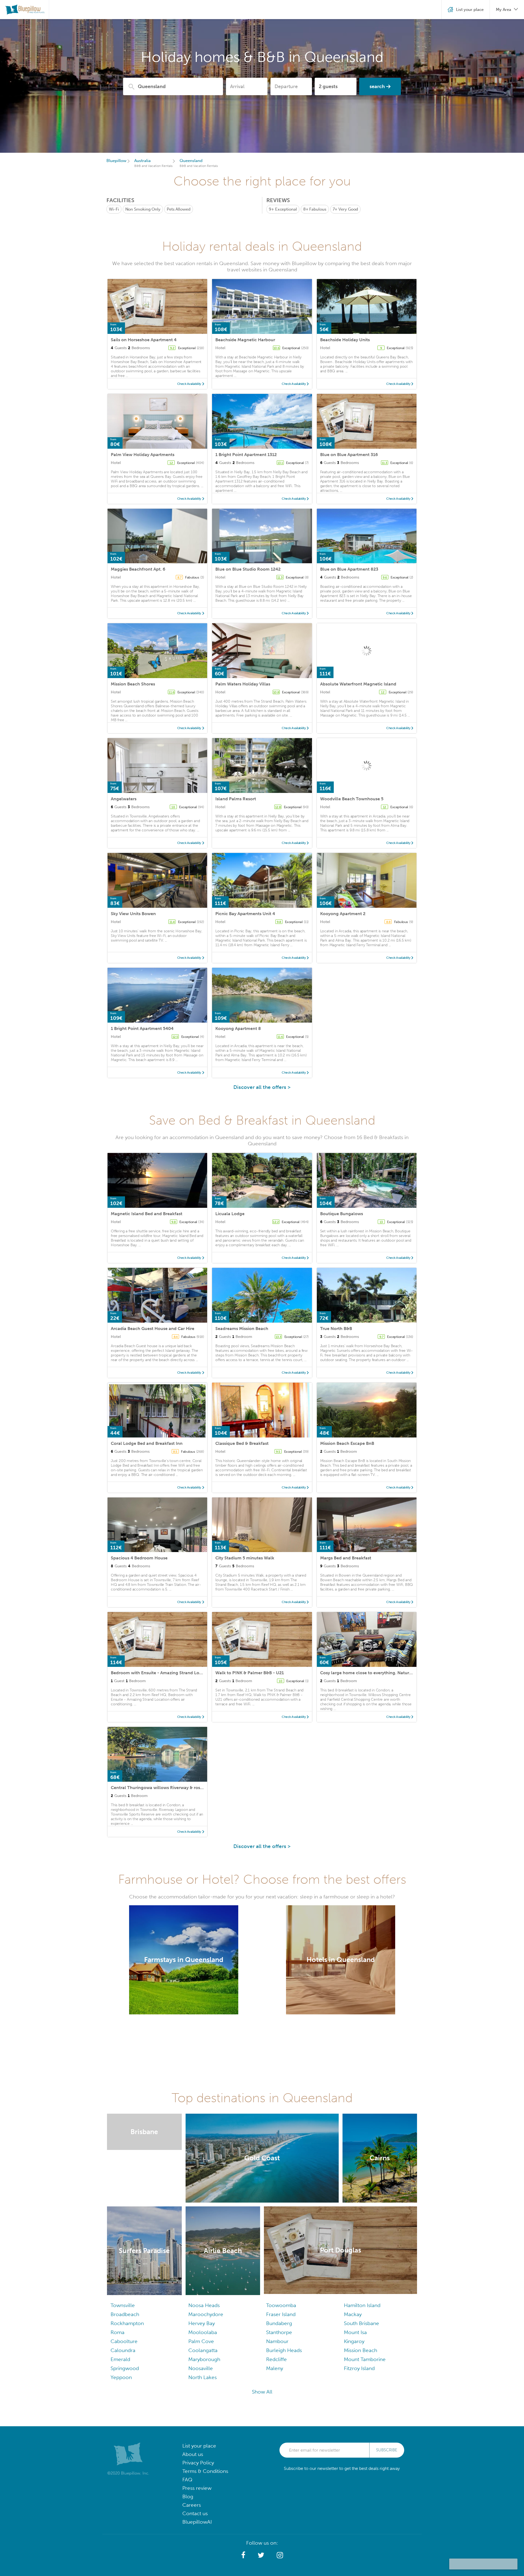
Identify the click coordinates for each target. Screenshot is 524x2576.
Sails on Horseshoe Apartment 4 (144, 340)
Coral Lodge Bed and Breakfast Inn (147, 1443)
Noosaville (201, 2368)
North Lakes (203, 2377)
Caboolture (124, 2341)
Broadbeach (125, 2314)
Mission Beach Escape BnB (347, 1443)
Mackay (353, 2314)
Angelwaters (124, 799)
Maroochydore (206, 2314)
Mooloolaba (203, 2332)
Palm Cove (201, 2341)
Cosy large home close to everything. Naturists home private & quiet (390, 1673)
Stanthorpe (279, 2332)
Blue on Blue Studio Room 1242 (248, 569)
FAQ (187, 2480)
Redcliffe (276, 2359)
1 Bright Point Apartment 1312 (246, 455)
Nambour (277, 2341)
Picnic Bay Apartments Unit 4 (245, 914)
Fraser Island (281, 2314)
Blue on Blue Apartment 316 (349, 455)
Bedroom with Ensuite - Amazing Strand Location (162, 1673)
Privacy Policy (198, 2463)
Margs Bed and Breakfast (346, 1558)
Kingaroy (354, 2341)
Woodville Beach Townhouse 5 (352, 799)
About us (193, 2454)
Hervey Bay (202, 2323)
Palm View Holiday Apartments (143, 455)
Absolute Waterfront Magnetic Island (358, 684)
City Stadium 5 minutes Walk (245, 1558)
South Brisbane (361, 2323)
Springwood (125, 2368)
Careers (192, 2505)
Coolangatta (203, 2350)
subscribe (387, 2450)
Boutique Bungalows (342, 1214)
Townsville (123, 2305)
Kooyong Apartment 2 (343, 914)
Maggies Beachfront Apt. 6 (138, 569)
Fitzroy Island (359, 2368)
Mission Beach (361, 2350)
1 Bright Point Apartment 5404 (142, 1028)
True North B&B (336, 1329)
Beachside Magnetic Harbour (245, 340)
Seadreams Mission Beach (242, 1329)
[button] (243, 2555)
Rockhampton (127, 2323)
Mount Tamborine (365, 2359)
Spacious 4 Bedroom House (139, 1558)
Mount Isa (355, 2332)
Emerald (120, 2359)
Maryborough (204, 2359)
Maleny (275, 2368)
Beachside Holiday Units (345, 340)
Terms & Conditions (205, 2471)
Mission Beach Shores (133, 684)
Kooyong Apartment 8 (238, 1028)
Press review (197, 2488)
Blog (188, 2496)
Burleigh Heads (284, 2350)
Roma (117, 2332)
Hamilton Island (362, 2305)
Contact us (195, 2513)
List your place (199, 2446)
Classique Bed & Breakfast (242, 1443)
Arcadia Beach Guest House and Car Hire (153, 1329)
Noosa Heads (204, 2305)
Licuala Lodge (230, 1214)
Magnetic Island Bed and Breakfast (147, 1214)
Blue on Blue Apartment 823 (349, 569)
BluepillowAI (197, 2522)
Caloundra (123, 2350)
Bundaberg (279, 2323)
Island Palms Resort (236, 799)
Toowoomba (281, 2305)
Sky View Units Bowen (133, 914)
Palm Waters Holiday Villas (243, 684)
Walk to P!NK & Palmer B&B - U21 (250, 1673)
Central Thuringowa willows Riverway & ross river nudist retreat (176, 1788)
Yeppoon (121, 2377)
